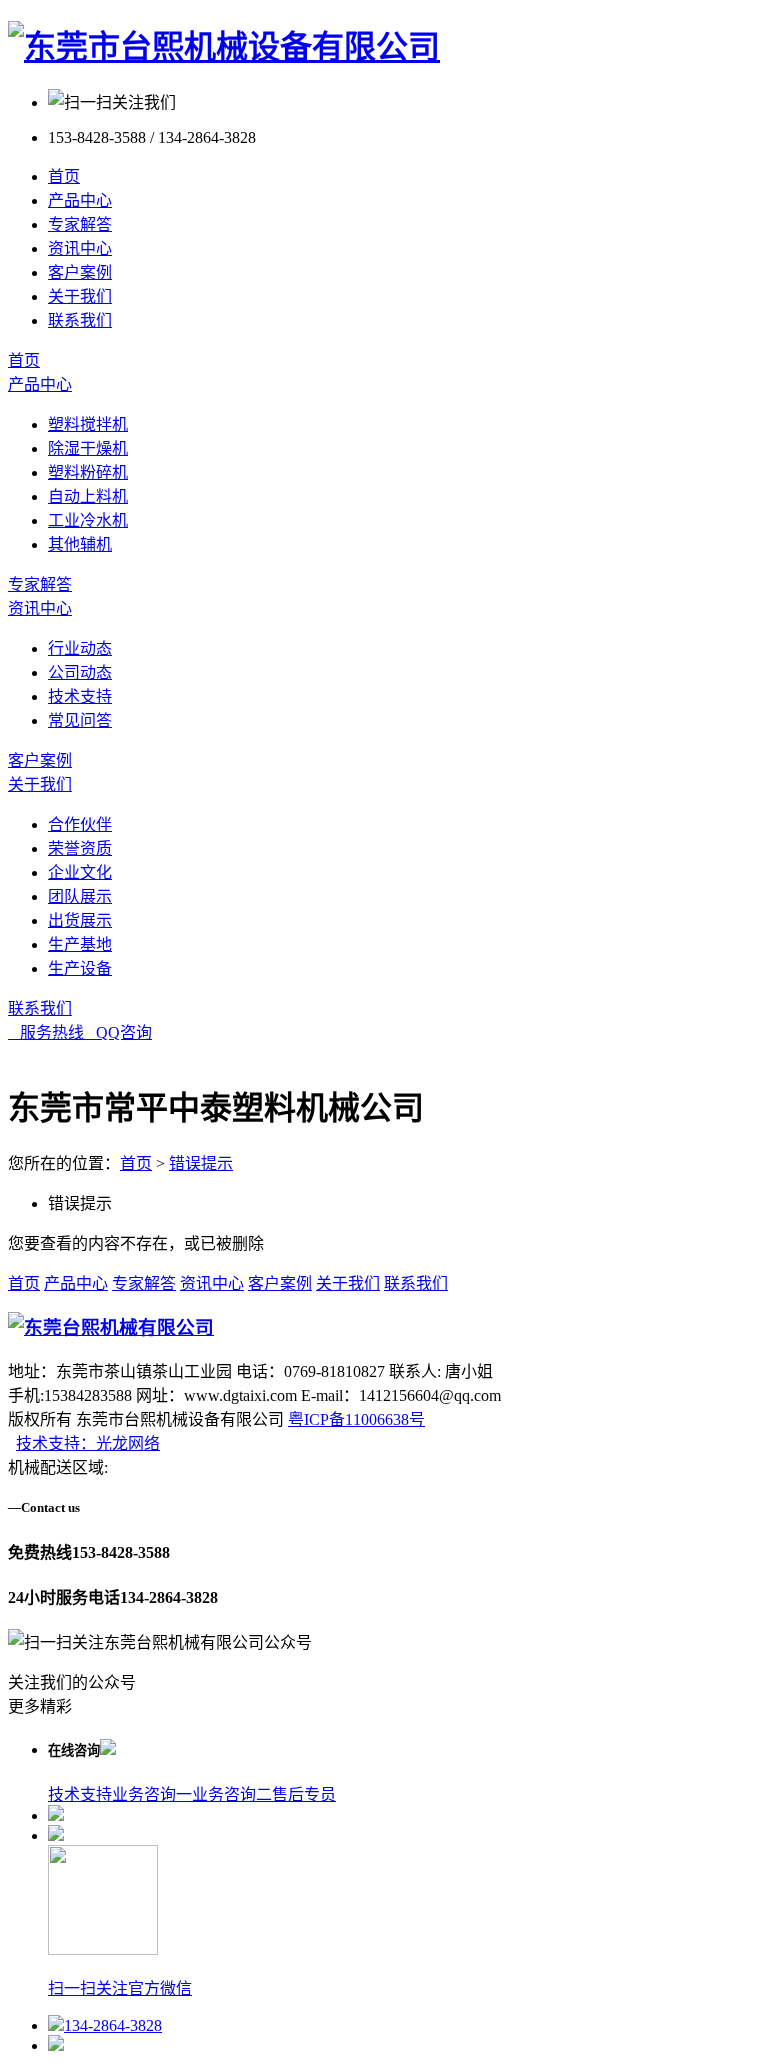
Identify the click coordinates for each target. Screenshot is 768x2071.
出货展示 (80, 920)
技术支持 (80, 696)
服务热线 (46, 1032)
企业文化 (80, 872)
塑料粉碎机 (88, 472)
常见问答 (80, 720)
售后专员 (304, 1794)
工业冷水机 (88, 520)
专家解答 (80, 224)
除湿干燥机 (88, 448)
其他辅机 (80, 544)
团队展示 (80, 896)
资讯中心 (80, 248)
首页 (64, 176)
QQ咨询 (118, 1032)
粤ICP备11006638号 (356, 1419)
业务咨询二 (232, 1794)
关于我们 (80, 296)
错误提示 (201, 1163)
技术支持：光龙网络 (88, 1443)
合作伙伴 (80, 824)
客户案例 (80, 272)
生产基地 (80, 944)
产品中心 (80, 200)
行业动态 (80, 648)
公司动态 (80, 672)
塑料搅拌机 (88, 424)
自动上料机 (88, 496)
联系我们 (80, 320)
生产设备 (80, 968)
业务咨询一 (152, 1794)
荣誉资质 (80, 848)
